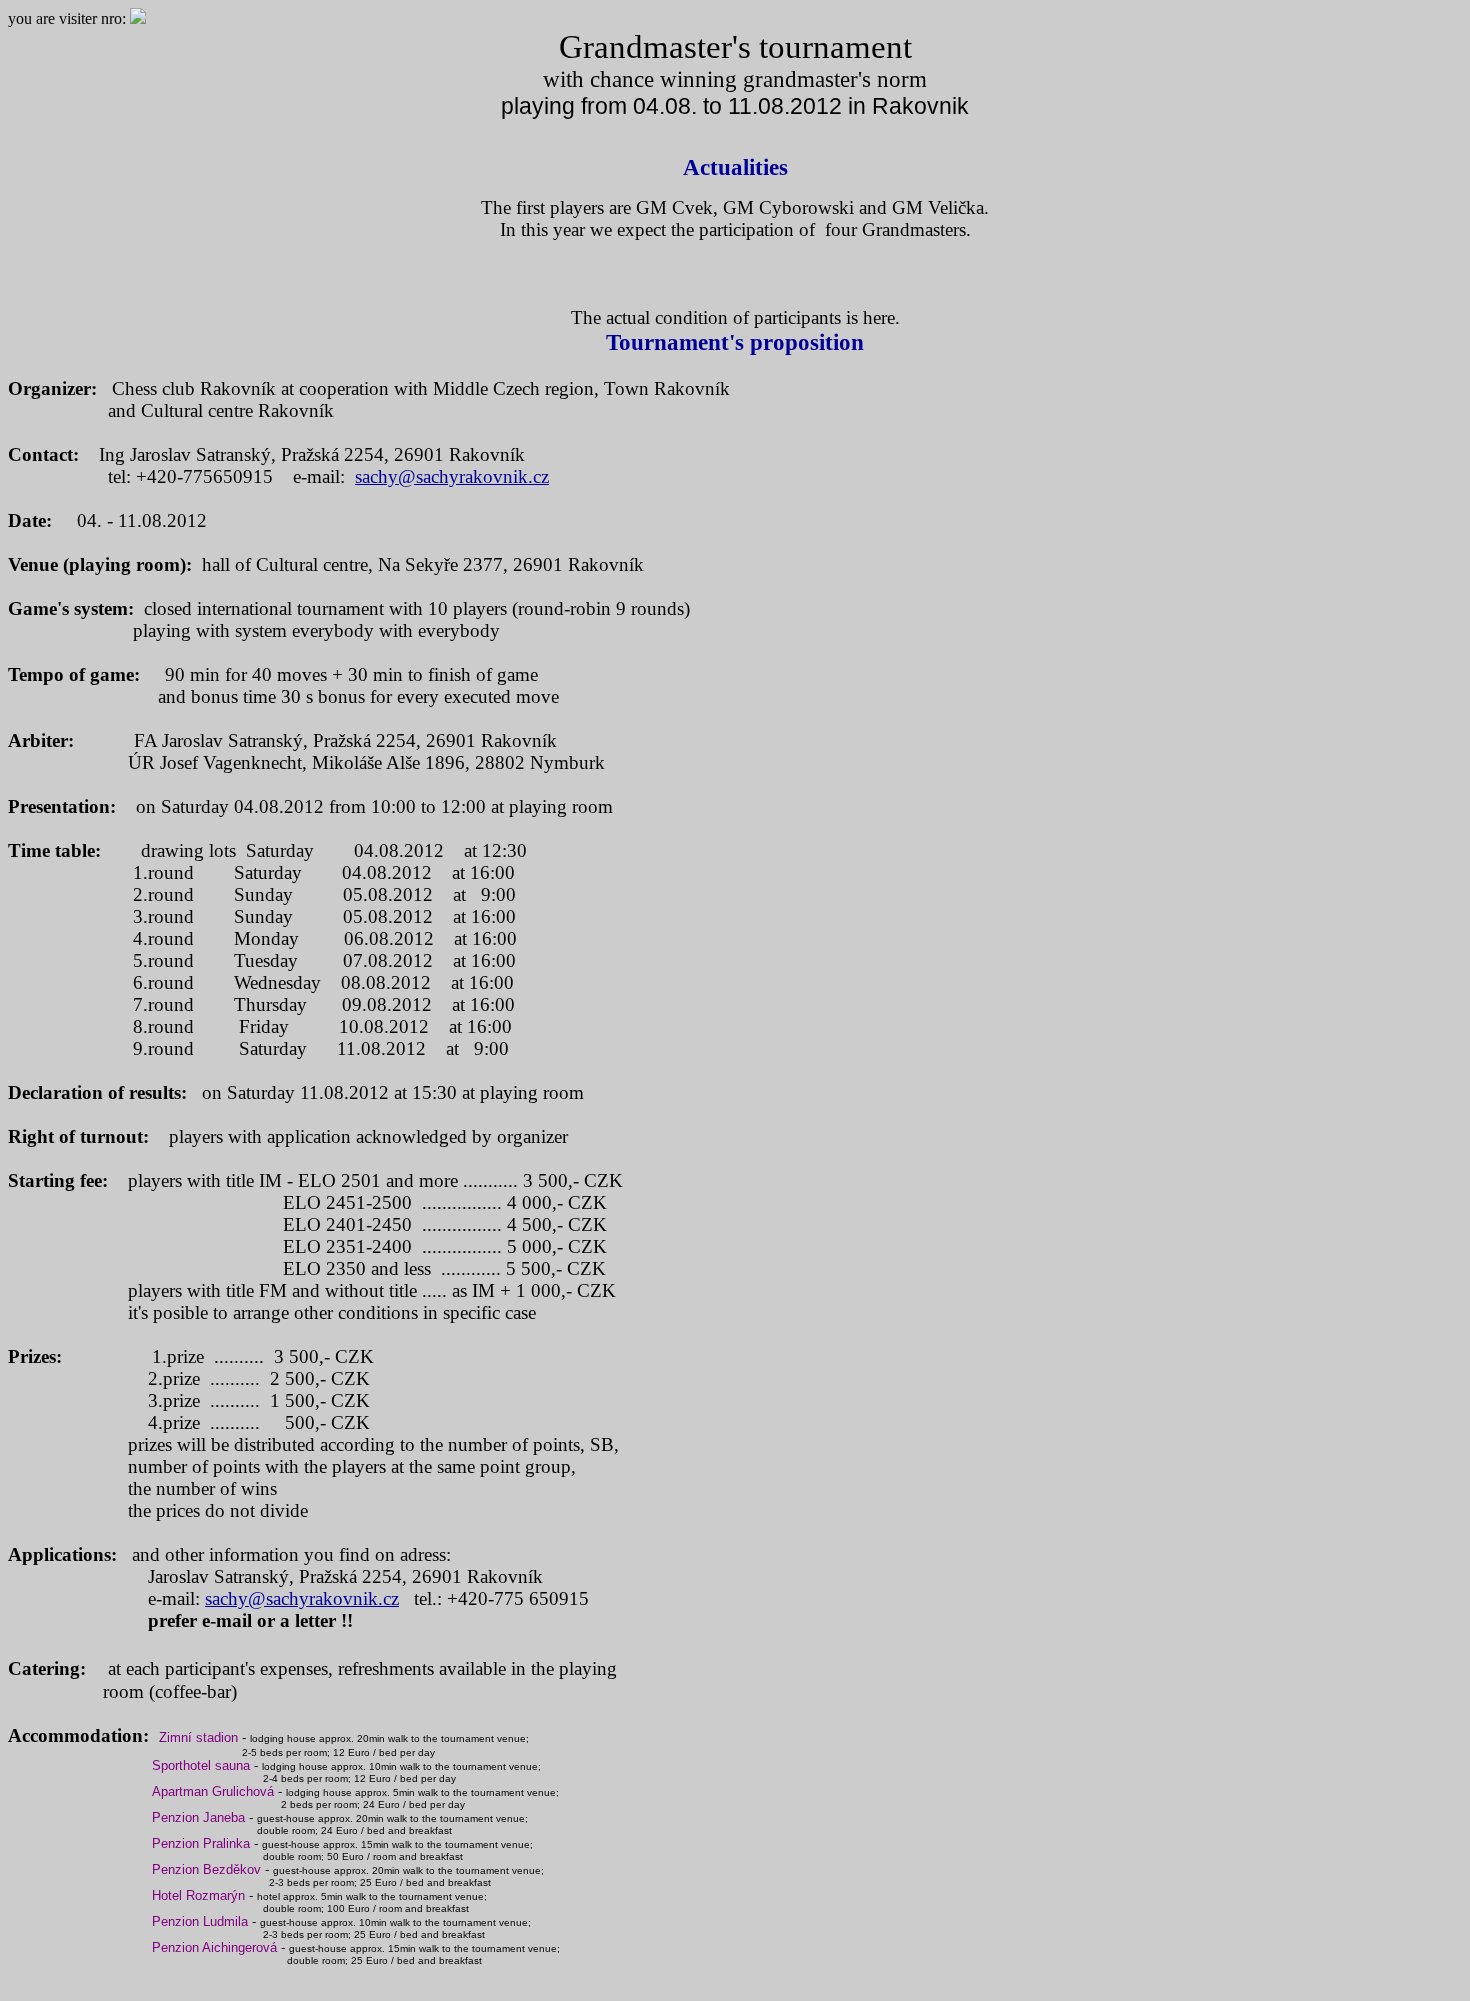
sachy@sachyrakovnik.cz (452, 476)
